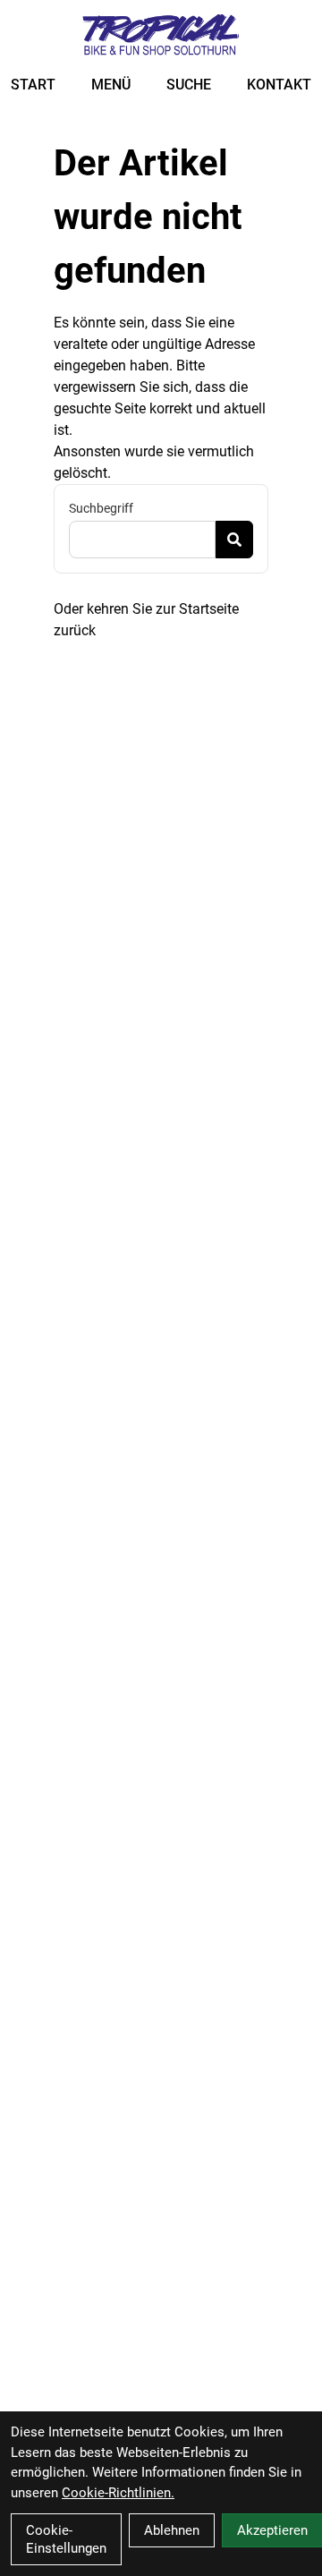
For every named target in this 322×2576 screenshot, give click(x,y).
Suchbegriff (101, 508)
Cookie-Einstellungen (66, 2539)
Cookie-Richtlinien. (118, 2493)
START (33, 85)
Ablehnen (172, 2530)
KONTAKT (279, 85)
